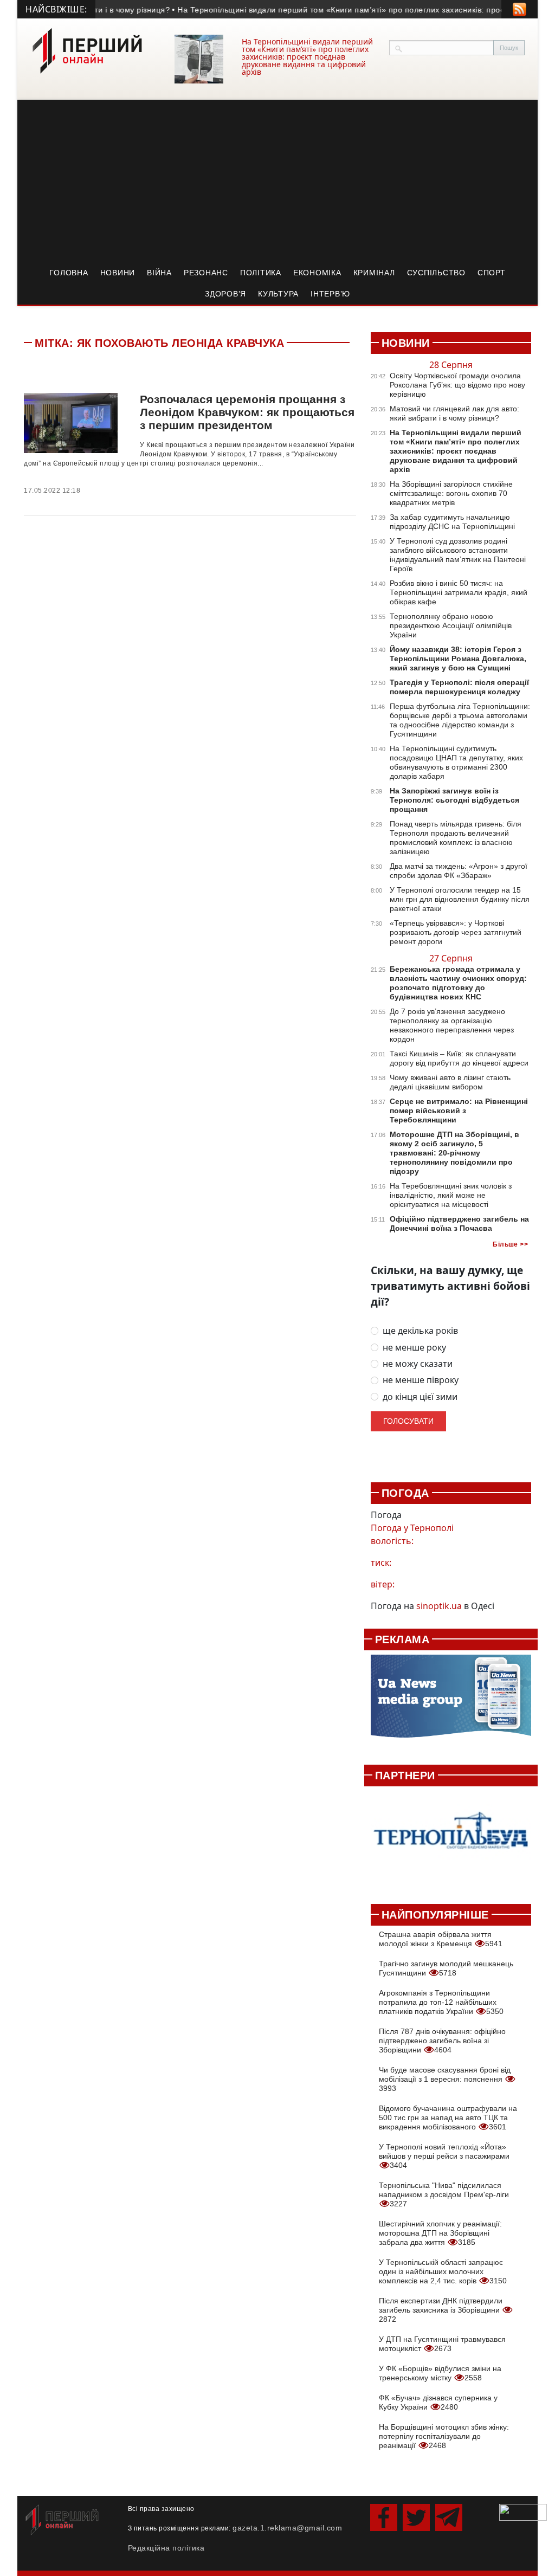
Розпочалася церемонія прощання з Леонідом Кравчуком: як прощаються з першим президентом (247, 412)
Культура (278, 294)
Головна (69, 273)
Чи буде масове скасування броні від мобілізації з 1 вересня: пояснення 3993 (445, 2079)
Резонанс (206, 273)
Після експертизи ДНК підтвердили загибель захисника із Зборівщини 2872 (441, 2310)
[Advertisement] (277, 181)
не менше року (414, 1348)
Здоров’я (225, 294)
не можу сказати (418, 1364)
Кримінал (374, 273)
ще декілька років (420, 1331)
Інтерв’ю (330, 294)
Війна (159, 273)
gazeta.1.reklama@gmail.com (287, 2528)
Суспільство (436, 273)
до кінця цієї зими (420, 1397)
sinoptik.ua (439, 1606)
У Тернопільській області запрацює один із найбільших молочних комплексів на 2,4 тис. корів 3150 (443, 2271)
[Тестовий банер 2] (451, 1839)
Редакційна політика (166, 2548)
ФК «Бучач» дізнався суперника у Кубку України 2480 (438, 2402)
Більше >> (510, 1244)
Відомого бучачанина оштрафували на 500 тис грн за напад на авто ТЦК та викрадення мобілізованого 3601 (448, 2117)
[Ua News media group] (451, 1702)
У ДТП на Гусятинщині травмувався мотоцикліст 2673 (442, 2344)
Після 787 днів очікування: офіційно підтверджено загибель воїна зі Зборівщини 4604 (442, 2041)
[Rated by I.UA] (523, 2512)
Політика (261, 273)
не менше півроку (421, 1380)
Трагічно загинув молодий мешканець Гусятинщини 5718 (446, 1968)
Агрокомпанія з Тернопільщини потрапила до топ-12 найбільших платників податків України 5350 (441, 2002)
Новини (118, 273)
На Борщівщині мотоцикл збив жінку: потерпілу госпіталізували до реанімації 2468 (444, 2436)
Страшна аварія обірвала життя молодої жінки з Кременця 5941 (441, 1939)
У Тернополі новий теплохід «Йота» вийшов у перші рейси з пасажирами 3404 (444, 2156)
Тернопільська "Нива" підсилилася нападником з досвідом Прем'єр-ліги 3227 (444, 2194)
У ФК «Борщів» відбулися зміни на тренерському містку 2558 (440, 2373)
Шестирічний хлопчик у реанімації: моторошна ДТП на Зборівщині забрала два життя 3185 (440, 2233)
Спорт (492, 273)
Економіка (317, 273)
